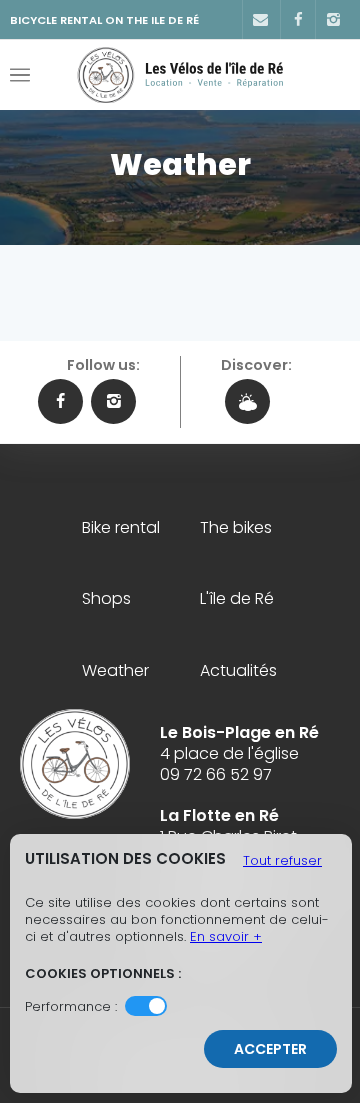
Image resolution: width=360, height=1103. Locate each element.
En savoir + (226, 936)
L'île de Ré (237, 599)
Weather (115, 671)
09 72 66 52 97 (216, 774)
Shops (106, 599)
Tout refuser (282, 860)
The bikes (236, 528)
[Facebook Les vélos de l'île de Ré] (60, 401)
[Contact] (259, 20)
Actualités (238, 671)
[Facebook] (297, 20)
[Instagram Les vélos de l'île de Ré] (113, 401)
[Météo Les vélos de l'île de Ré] (247, 401)
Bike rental (121, 528)
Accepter (270, 1049)
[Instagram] (332, 20)
